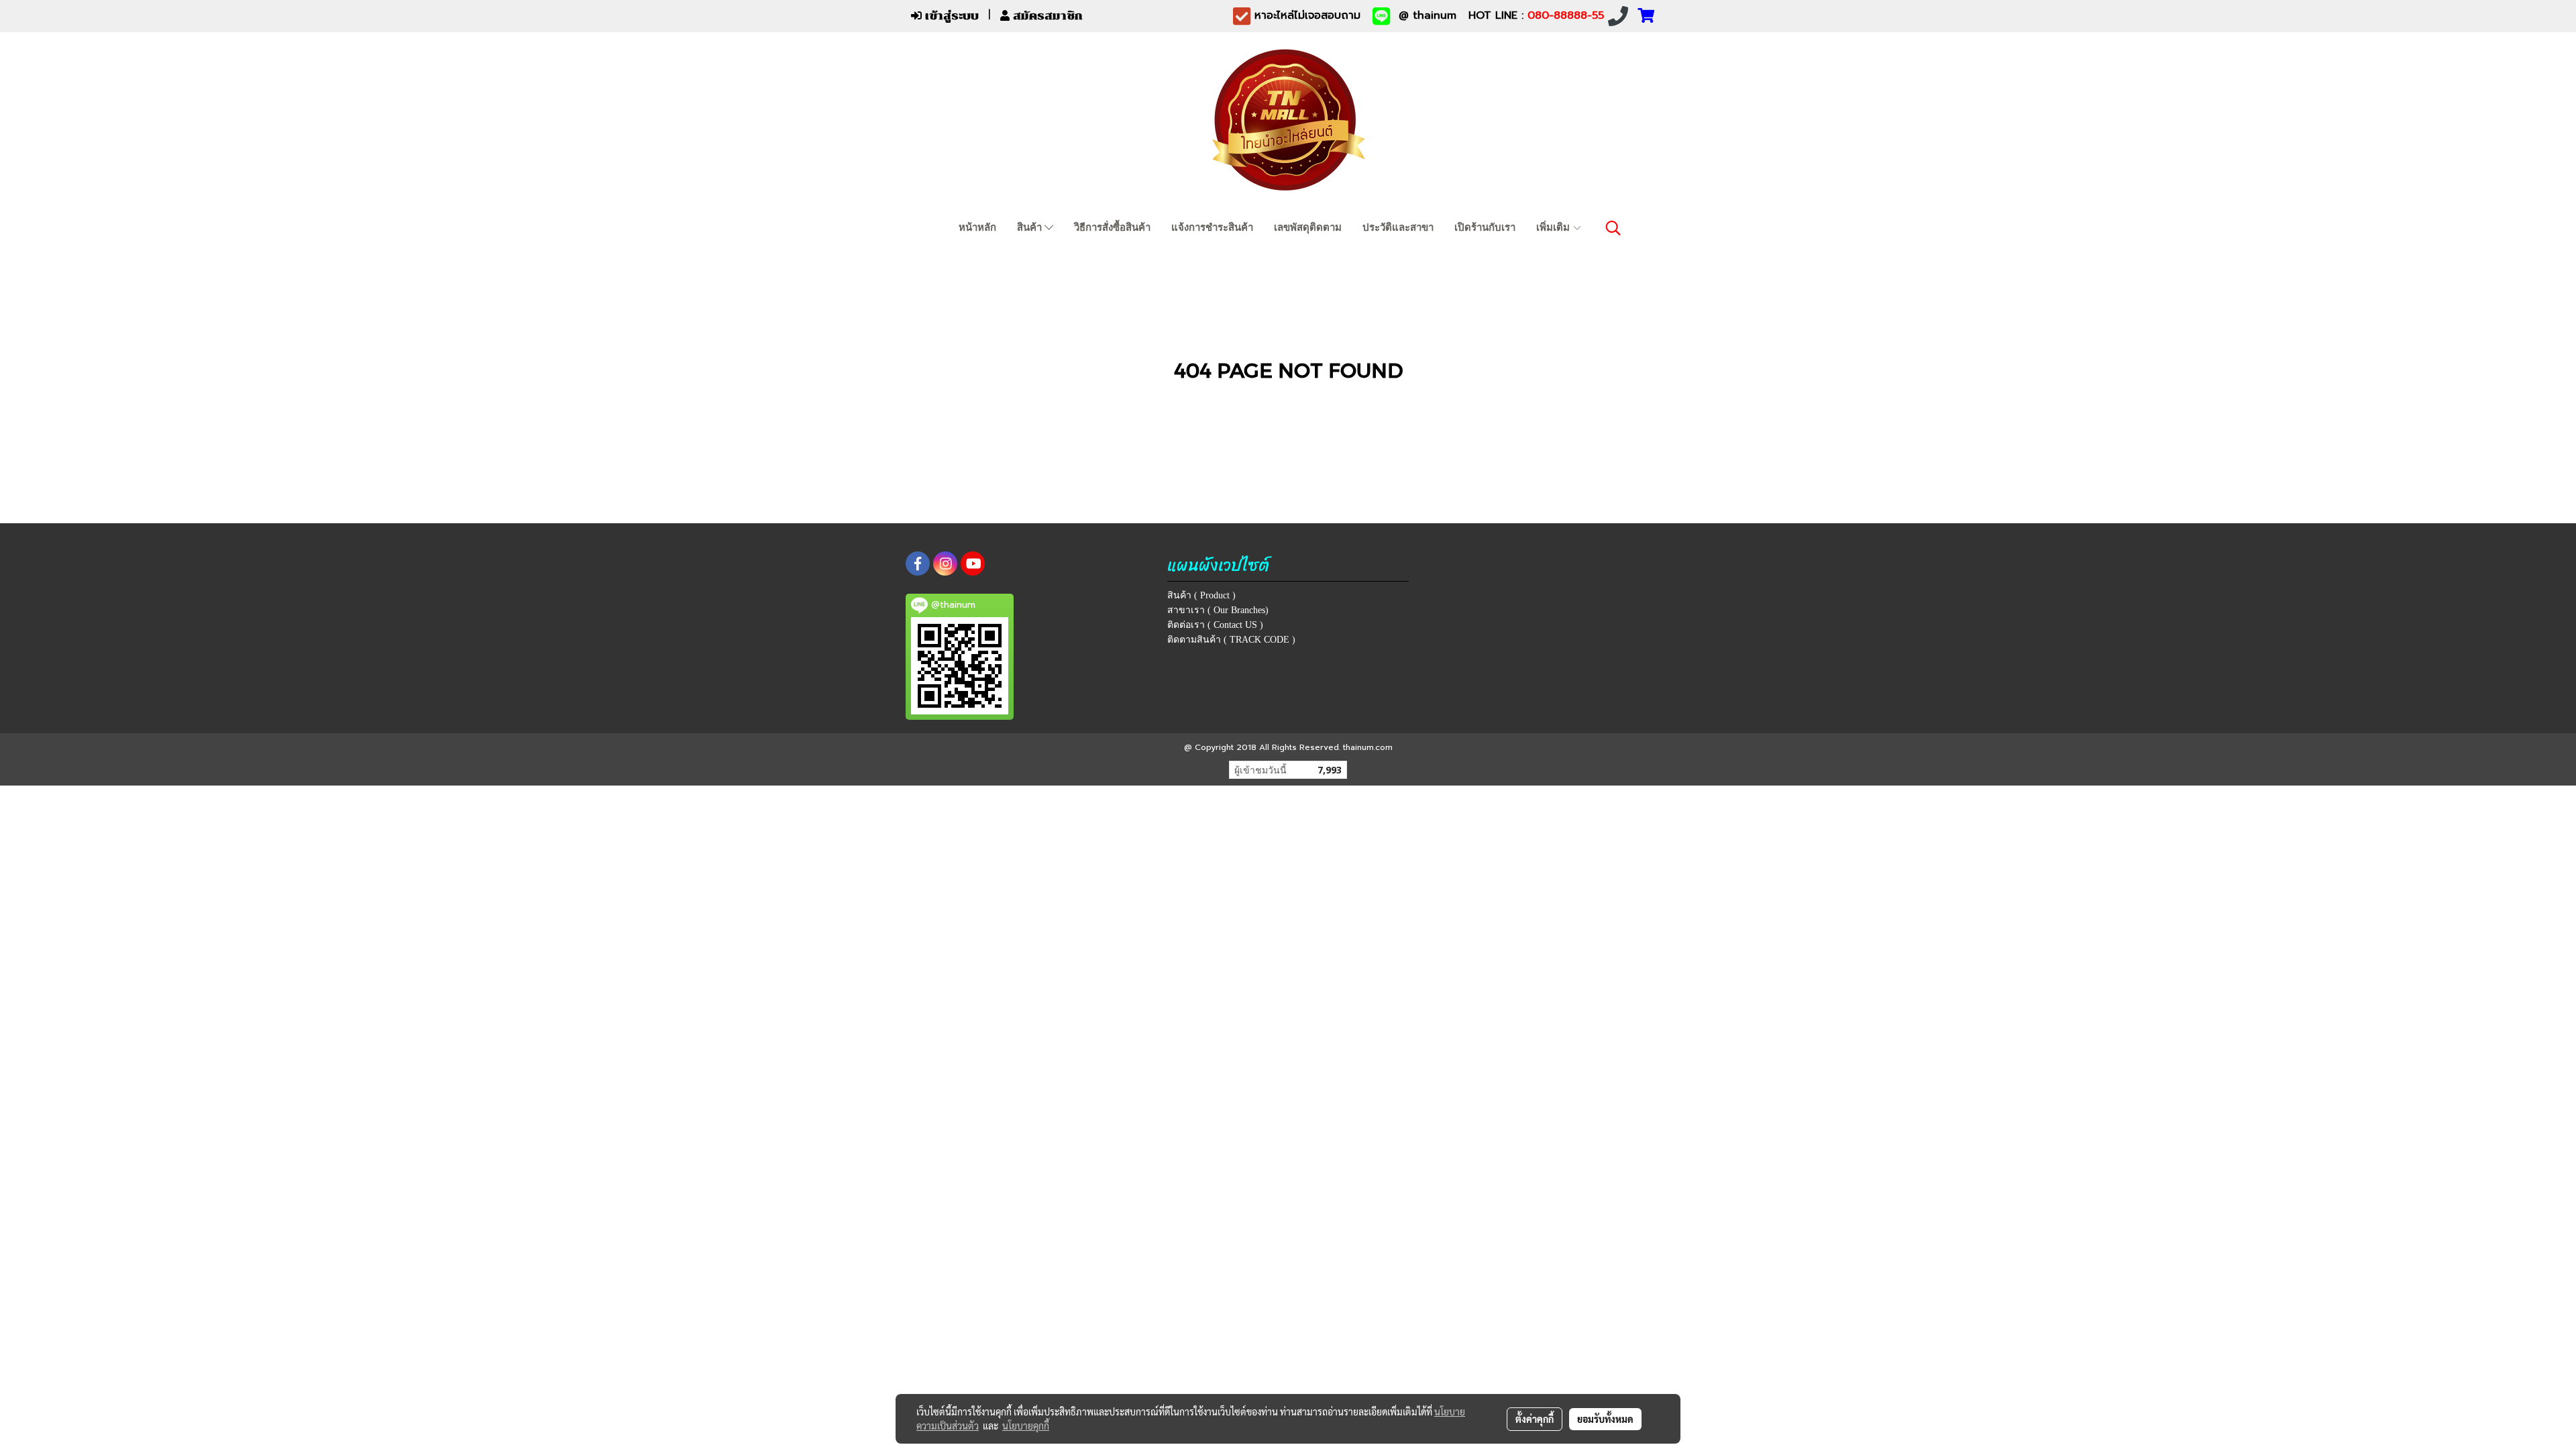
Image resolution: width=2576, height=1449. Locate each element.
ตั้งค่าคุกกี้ (1535, 1419)
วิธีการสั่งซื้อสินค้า (1112, 227)
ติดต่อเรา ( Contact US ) (1215, 625)
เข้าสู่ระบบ (950, 16)
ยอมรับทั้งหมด (1605, 1419)
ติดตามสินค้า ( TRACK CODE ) (1231, 640)
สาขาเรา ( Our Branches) (1218, 610)
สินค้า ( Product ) (1201, 595)
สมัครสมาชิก (1046, 16)
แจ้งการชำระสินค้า (1212, 227)
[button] (1613, 228)
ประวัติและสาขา (1398, 227)
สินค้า (1031, 227)
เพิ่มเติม (1554, 227)
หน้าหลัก (977, 227)
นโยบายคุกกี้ (1026, 1426)
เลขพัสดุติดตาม (1308, 227)
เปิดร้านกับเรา (1485, 227)
